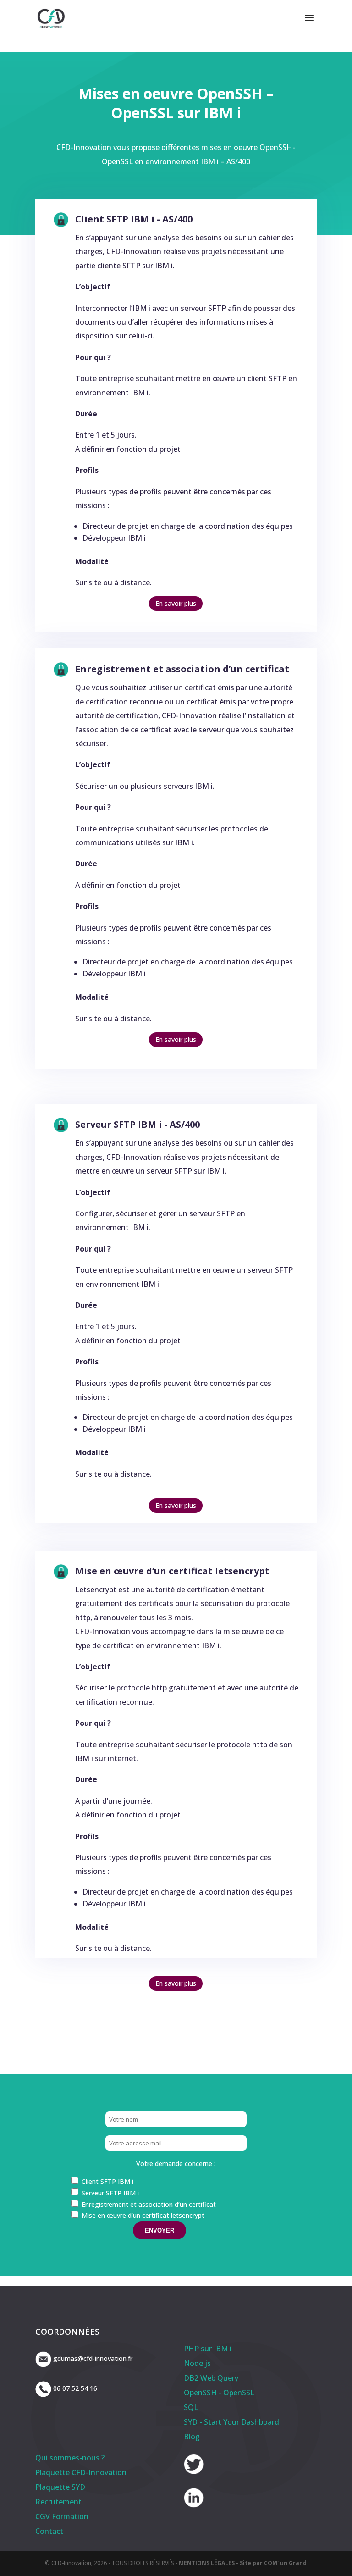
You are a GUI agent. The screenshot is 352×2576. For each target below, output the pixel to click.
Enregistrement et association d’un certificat (182, 669)
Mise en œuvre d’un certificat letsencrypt (172, 1571)
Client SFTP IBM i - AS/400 (134, 219)
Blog (192, 2437)
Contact (49, 2531)
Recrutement (58, 2502)
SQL (191, 2407)
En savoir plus (176, 603)
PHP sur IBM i (208, 2349)
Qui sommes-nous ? (70, 2458)
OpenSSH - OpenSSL (219, 2393)
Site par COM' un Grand (273, 2563)
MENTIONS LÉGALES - (209, 2563)
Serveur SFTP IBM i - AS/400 (137, 1124)
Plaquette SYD (60, 2487)
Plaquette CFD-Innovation (81, 2472)
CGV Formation (62, 2516)
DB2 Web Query (211, 2378)
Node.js (197, 2363)
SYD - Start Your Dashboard (231, 2422)
